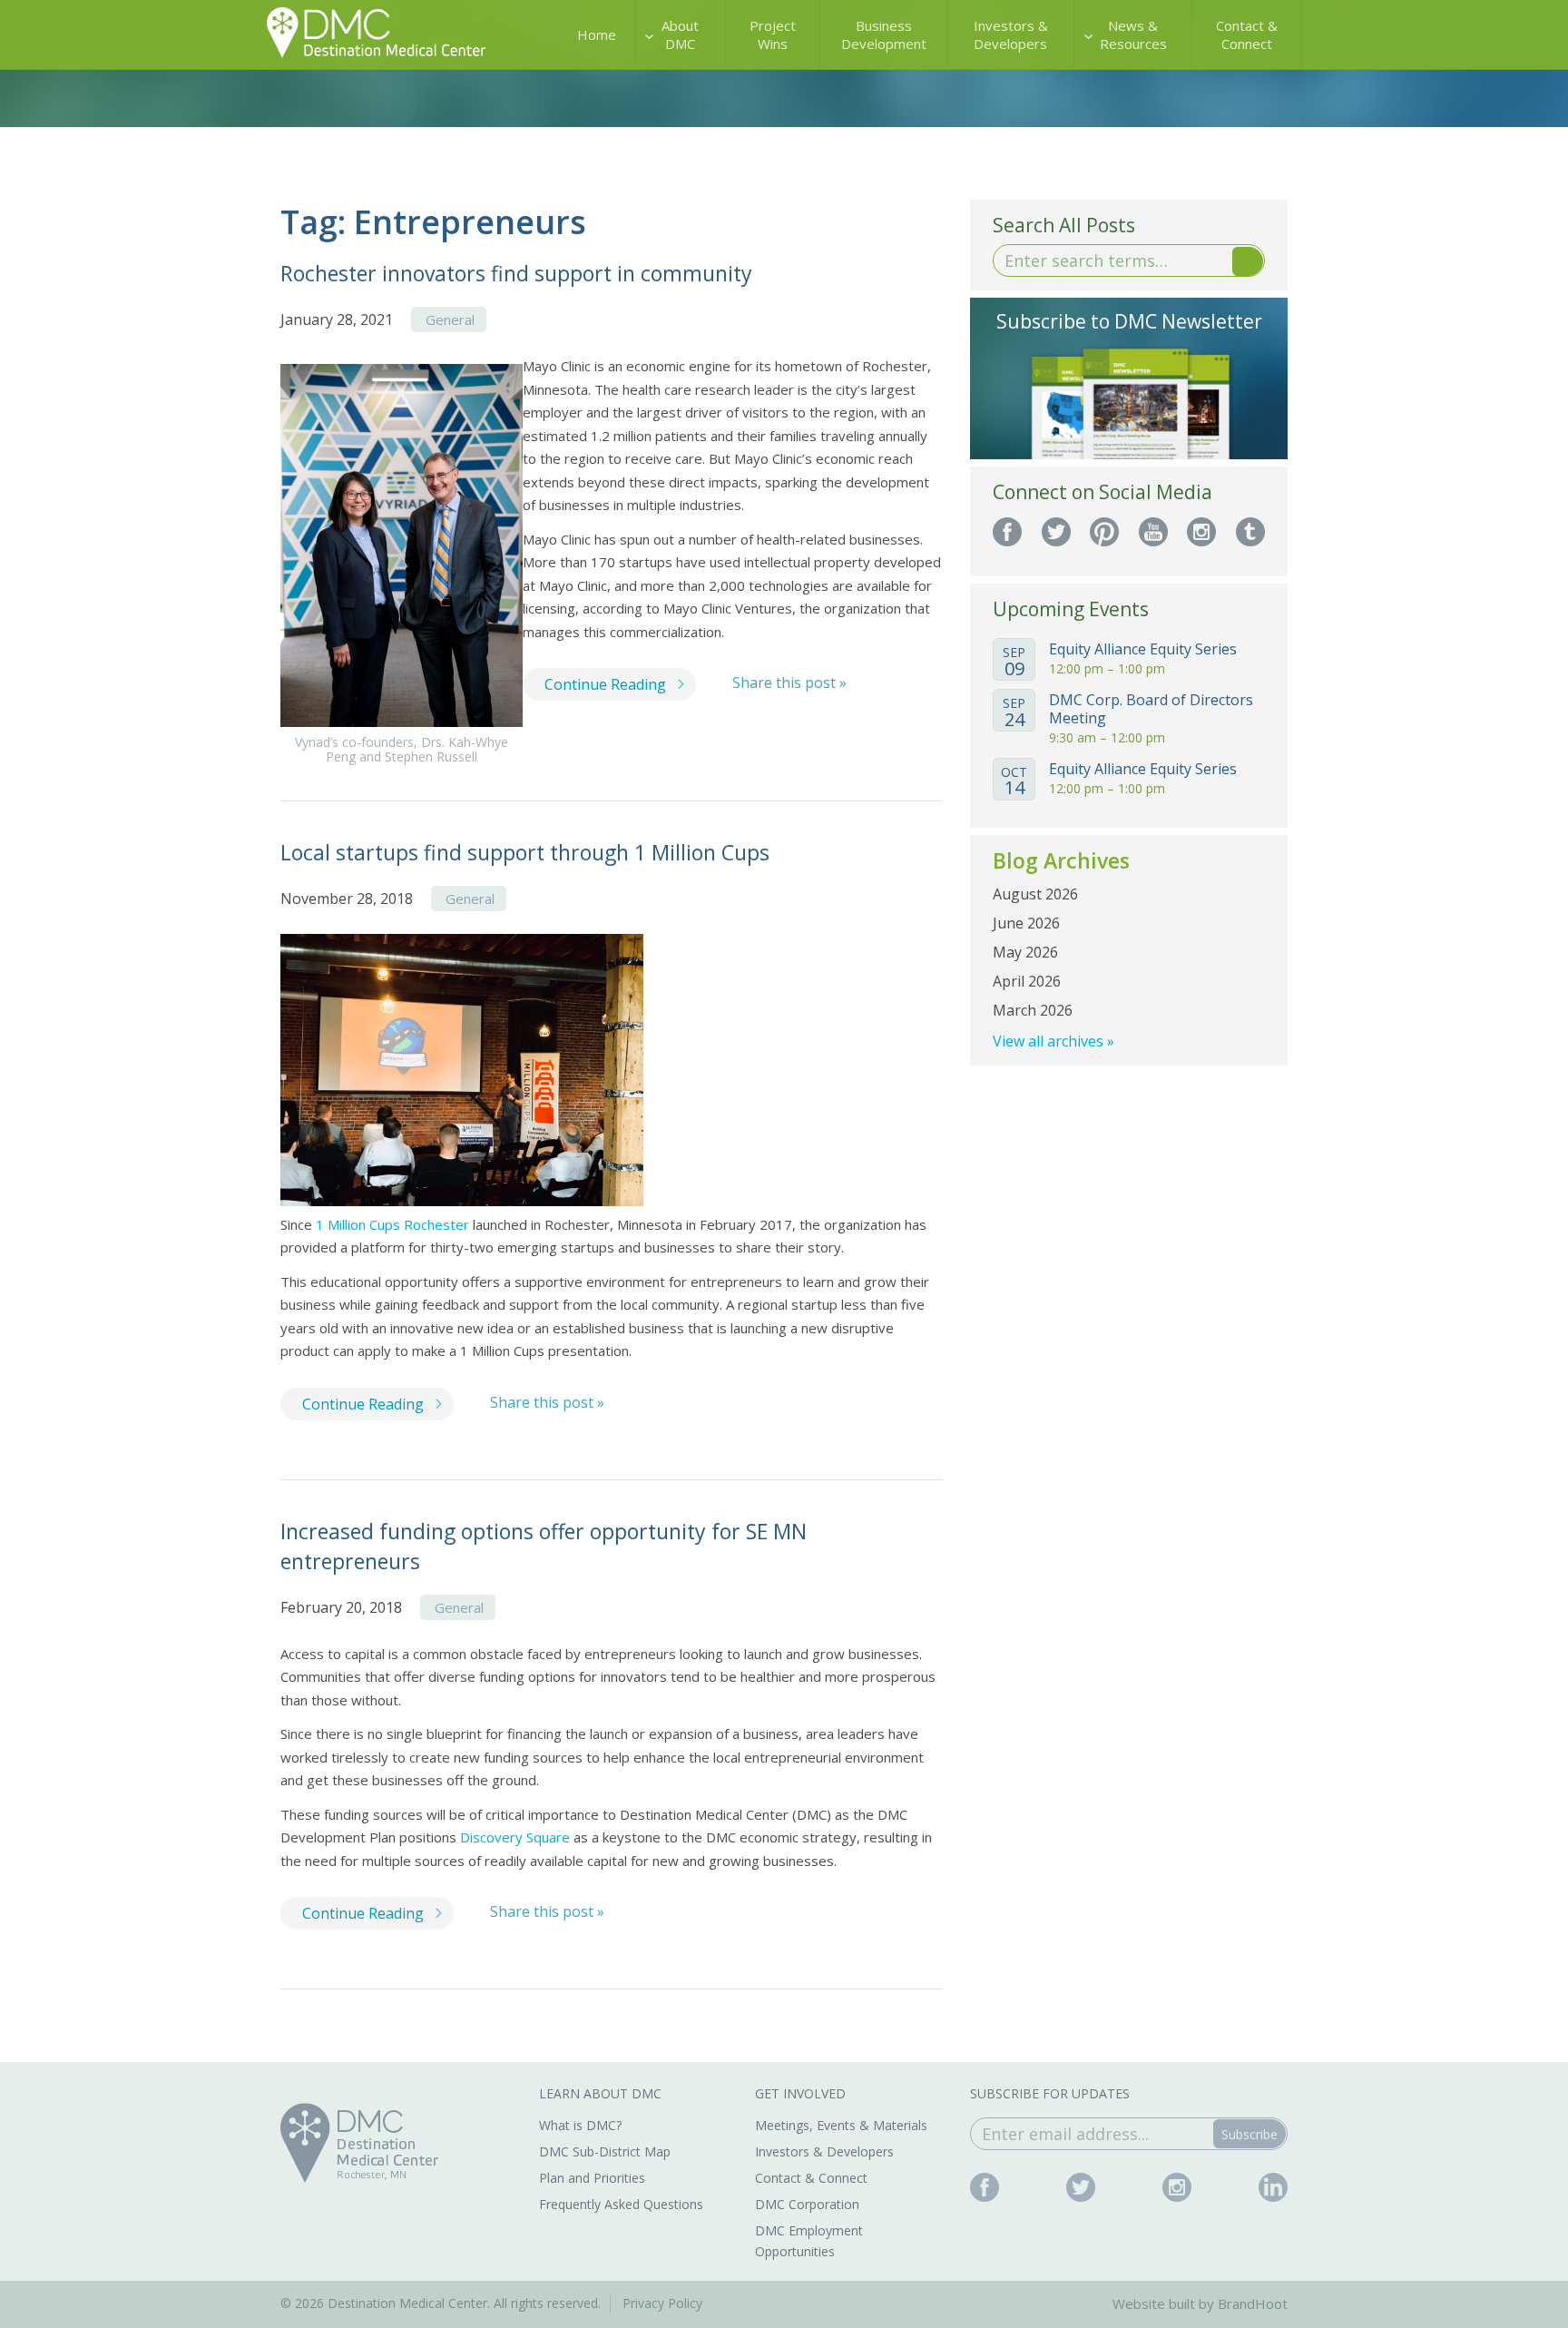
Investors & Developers (1011, 34)
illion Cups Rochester (404, 1224)
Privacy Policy (662, 2303)
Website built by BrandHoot (1200, 2303)
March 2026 (1033, 1010)
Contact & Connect (1247, 34)
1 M (328, 1224)
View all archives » (1053, 1041)
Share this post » (789, 683)
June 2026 (1026, 923)
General (450, 319)
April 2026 (1027, 981)
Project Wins (773, 34)
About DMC (680, 34)
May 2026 (1025, 952)
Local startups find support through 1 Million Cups (525, 852)
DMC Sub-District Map (605, 2151)
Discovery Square (515, 1837)
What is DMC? (580, 2125)
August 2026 (1035, 894)
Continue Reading (605, 684)
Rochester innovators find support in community (516, 273)
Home (597, 34)
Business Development (884, 34)
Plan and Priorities (592, 2178)
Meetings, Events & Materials (841, 2125)
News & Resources (1133, 34)
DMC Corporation (807, 2204)
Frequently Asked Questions (621, 2204)
